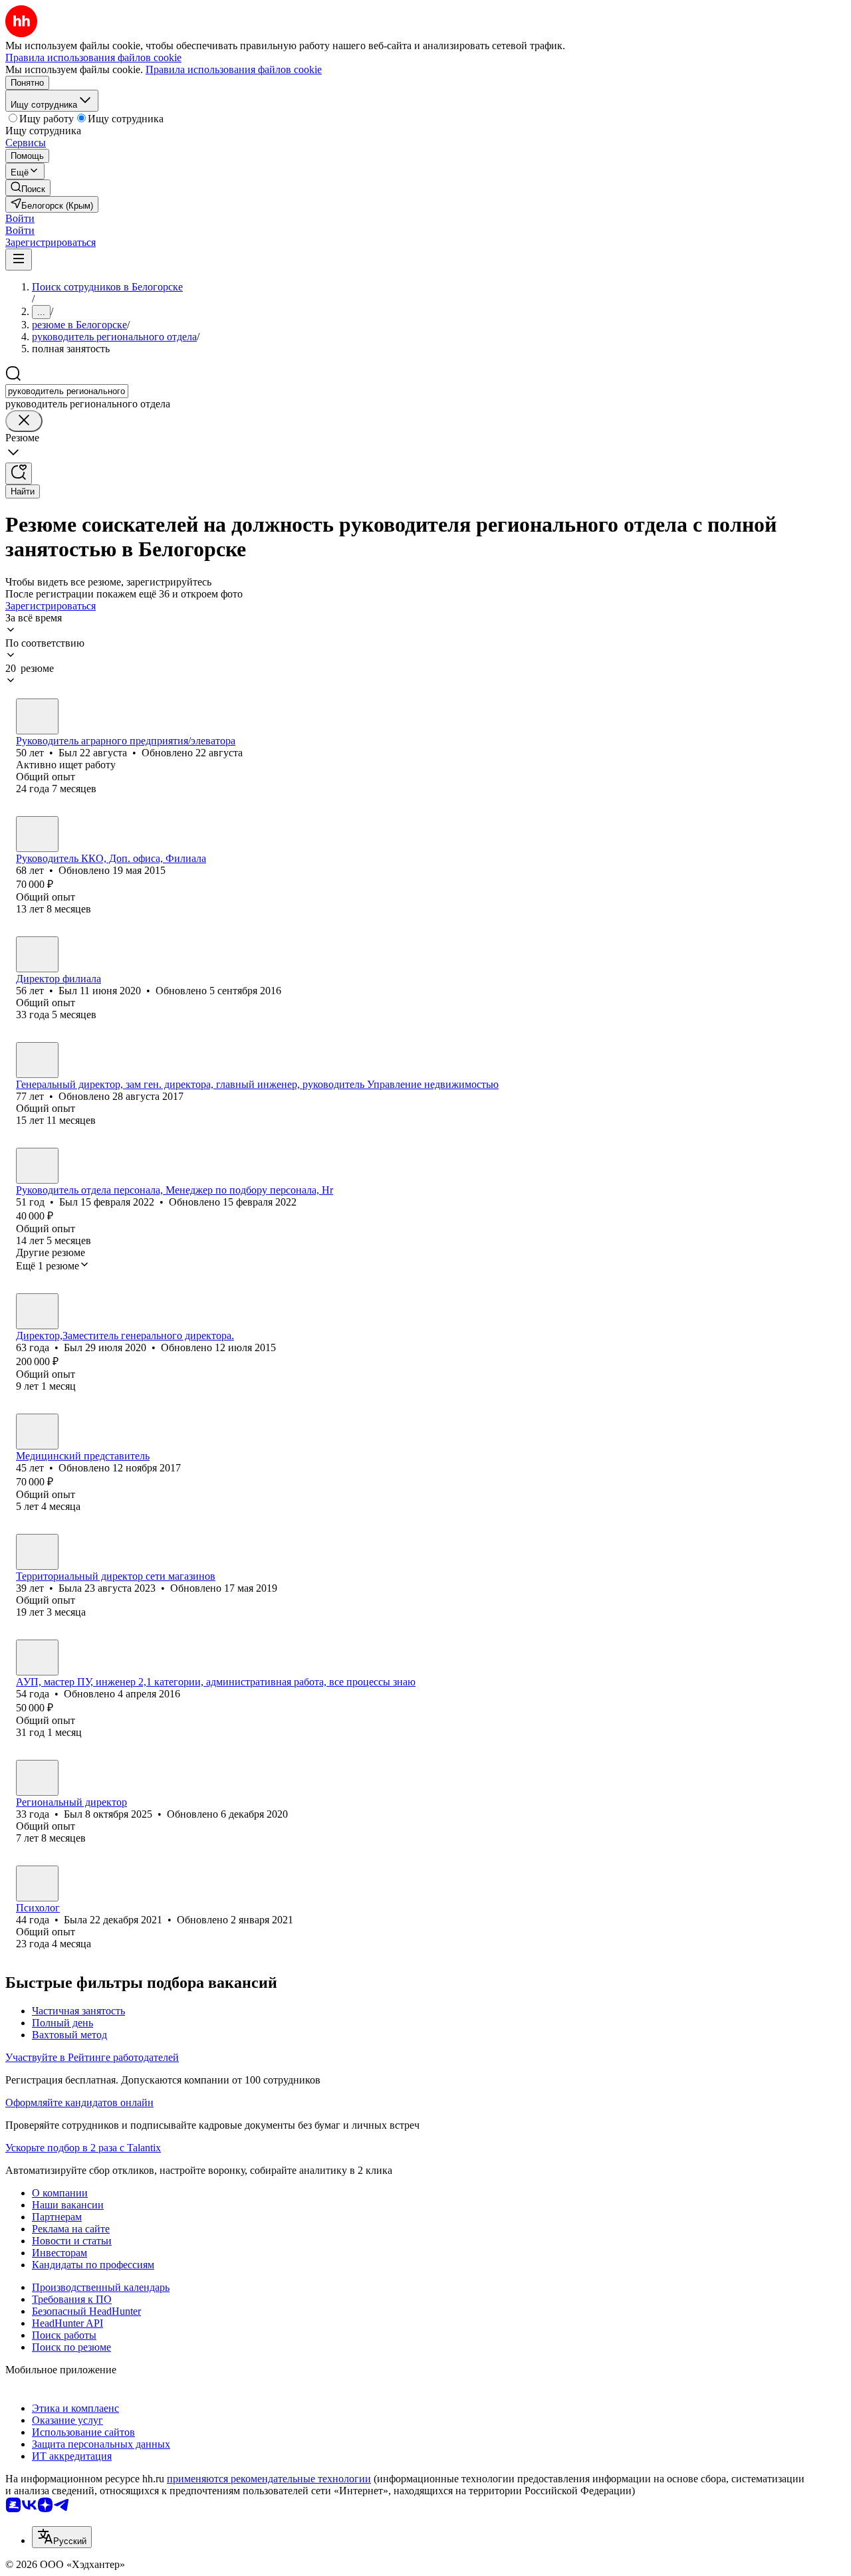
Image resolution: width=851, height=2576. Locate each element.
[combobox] (67, 391)
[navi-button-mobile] (19, 260)
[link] (28, 188)
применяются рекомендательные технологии (269, 2479)
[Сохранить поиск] (19, 474)
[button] (20, 218)
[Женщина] (37, 1552)
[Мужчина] (37, 716)
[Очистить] (24, 421)
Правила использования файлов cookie (234, 69)
